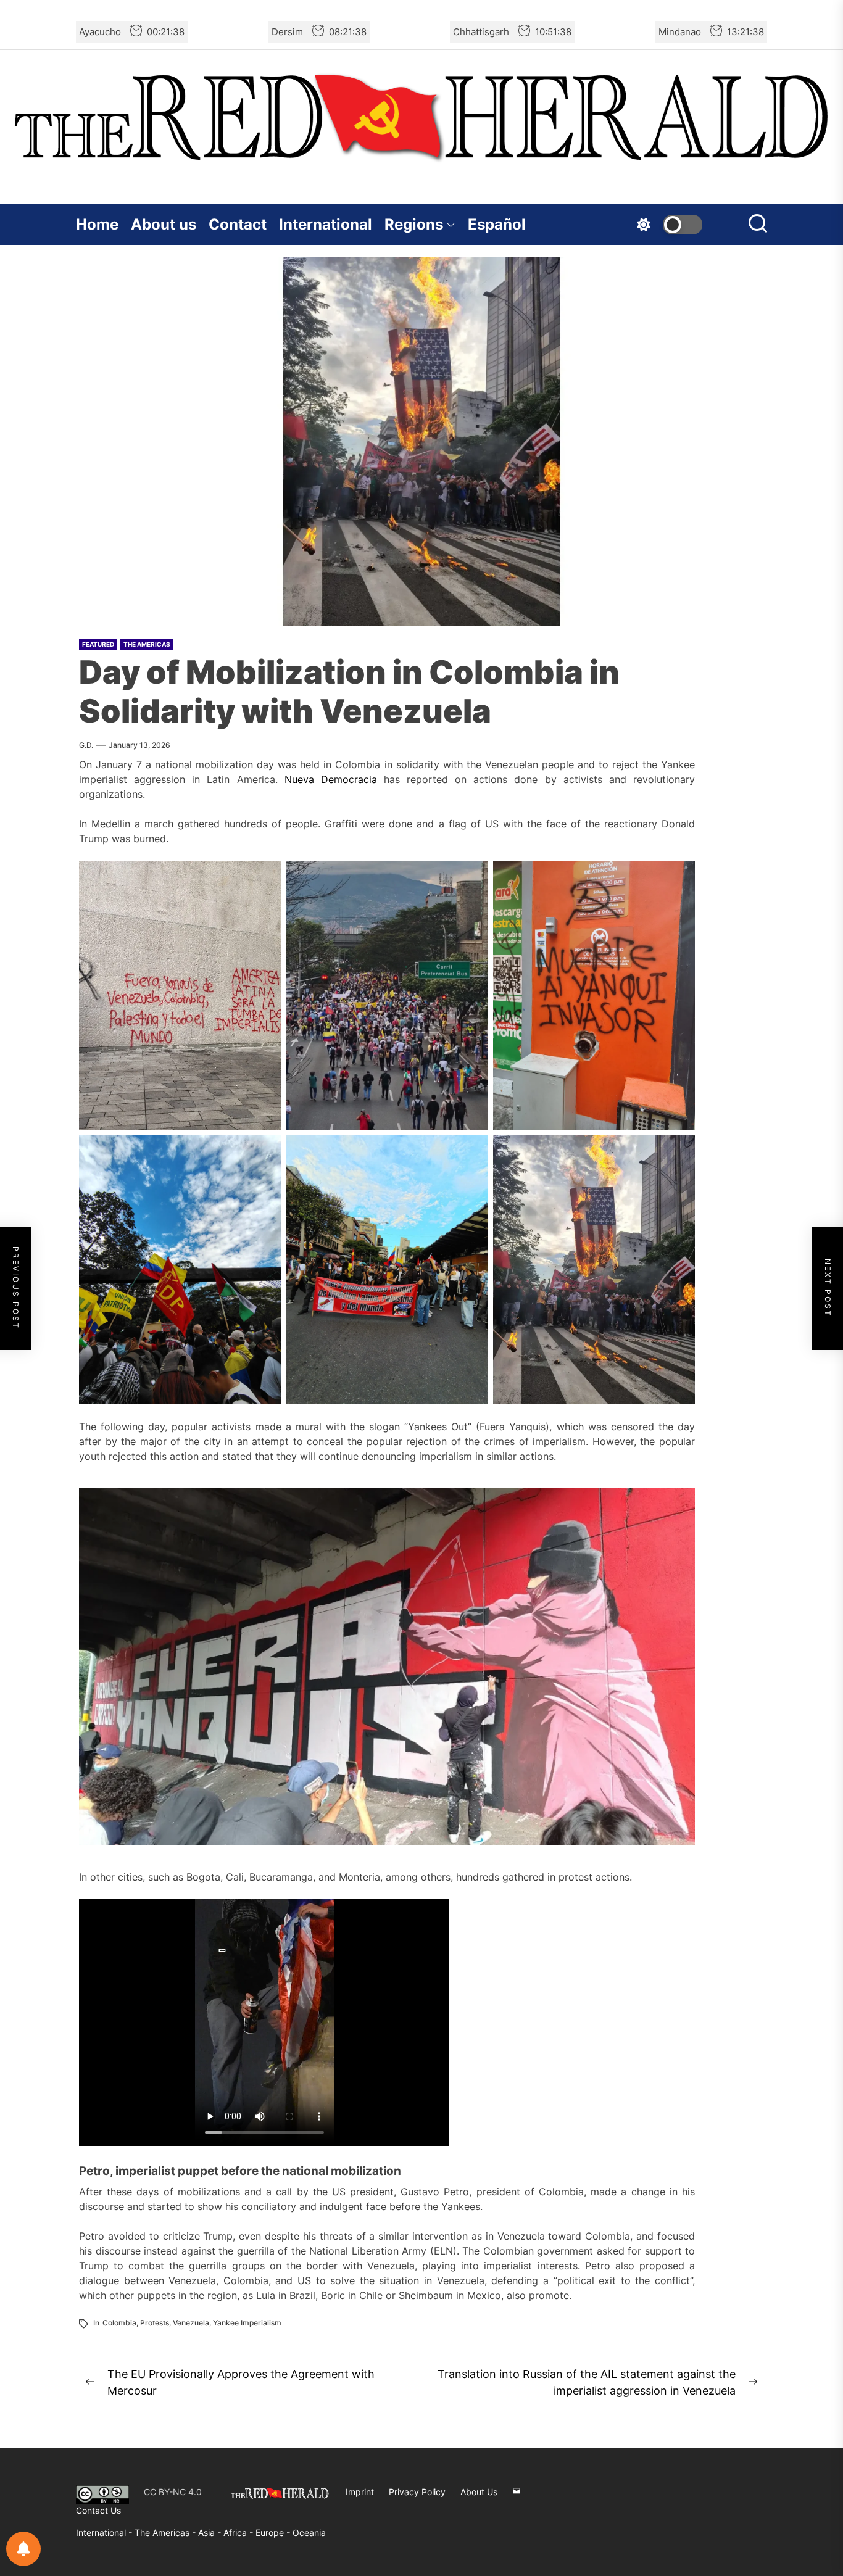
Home (97, 224)
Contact (238, 224)
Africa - (239, 2533)
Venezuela (191, 2323)
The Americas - (166, 2533)
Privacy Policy (417, 2492)
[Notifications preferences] (23, 2549)
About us (164, 224)
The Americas (147, 644)
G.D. (86, 745)
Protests (155, 2323)
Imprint (360, 2492)
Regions (414, 224)
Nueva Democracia (331, 779)
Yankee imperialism (247, 2323)
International (326, 224)
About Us (479, 2492)
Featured (98, 644)
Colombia (119, 2323)
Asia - (211, 2533)
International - (105, 2533)
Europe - (274, 2533)
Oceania (309, 2533)
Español (497, 224)
